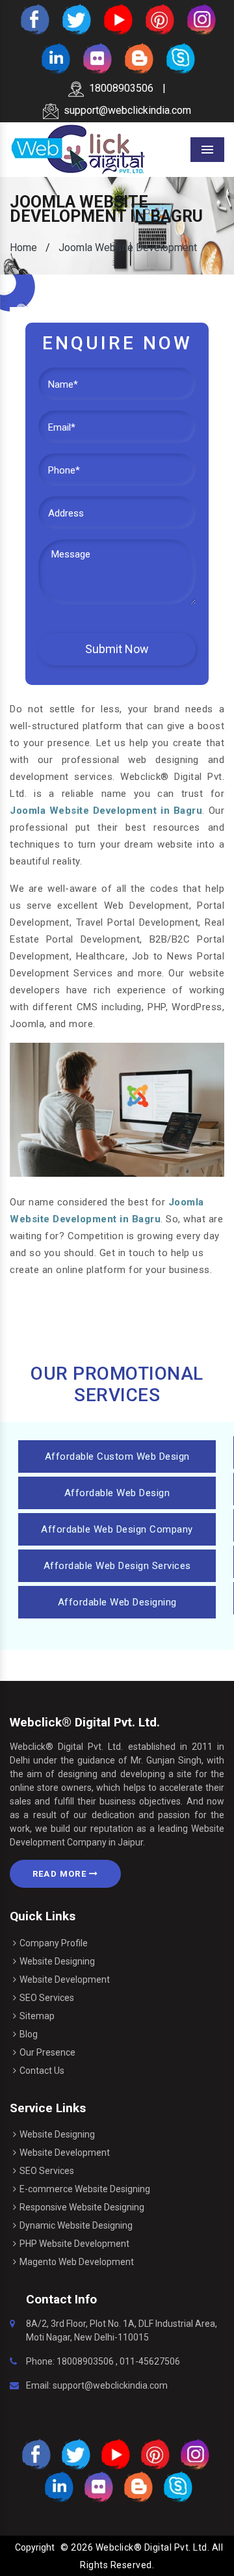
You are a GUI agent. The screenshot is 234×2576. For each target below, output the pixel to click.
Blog (29, 2034)
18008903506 (121, 88)
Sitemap (37, 2016)
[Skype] (179, 58)
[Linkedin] (55, 58)
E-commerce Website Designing (85, 2189)
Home (23, 248)
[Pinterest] (159, 19)
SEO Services (47, 1998)
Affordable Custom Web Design (117, 1456)
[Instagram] (200, 19)
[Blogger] (138, 58)
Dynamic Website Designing (76, 2225)
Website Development (65, 1979)
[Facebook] (34, 19)
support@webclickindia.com (127, 110)
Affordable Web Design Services (117, 1566)
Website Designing (57, 1961)
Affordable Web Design (117, 1493)
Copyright (35, 2547)
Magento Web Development (77, 2262)
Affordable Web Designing (117, 1602)
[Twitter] (75, 19)
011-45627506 (150, 2361)
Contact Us (42, 2071)
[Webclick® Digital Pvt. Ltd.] (78, 149)
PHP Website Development (74, 2244)
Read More (61, 1874)
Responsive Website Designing (82, 2207)
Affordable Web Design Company (117, 1529)
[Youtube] (117, 19)
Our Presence (47, 2052)
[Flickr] (96, 58)
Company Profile (54, 1943)
